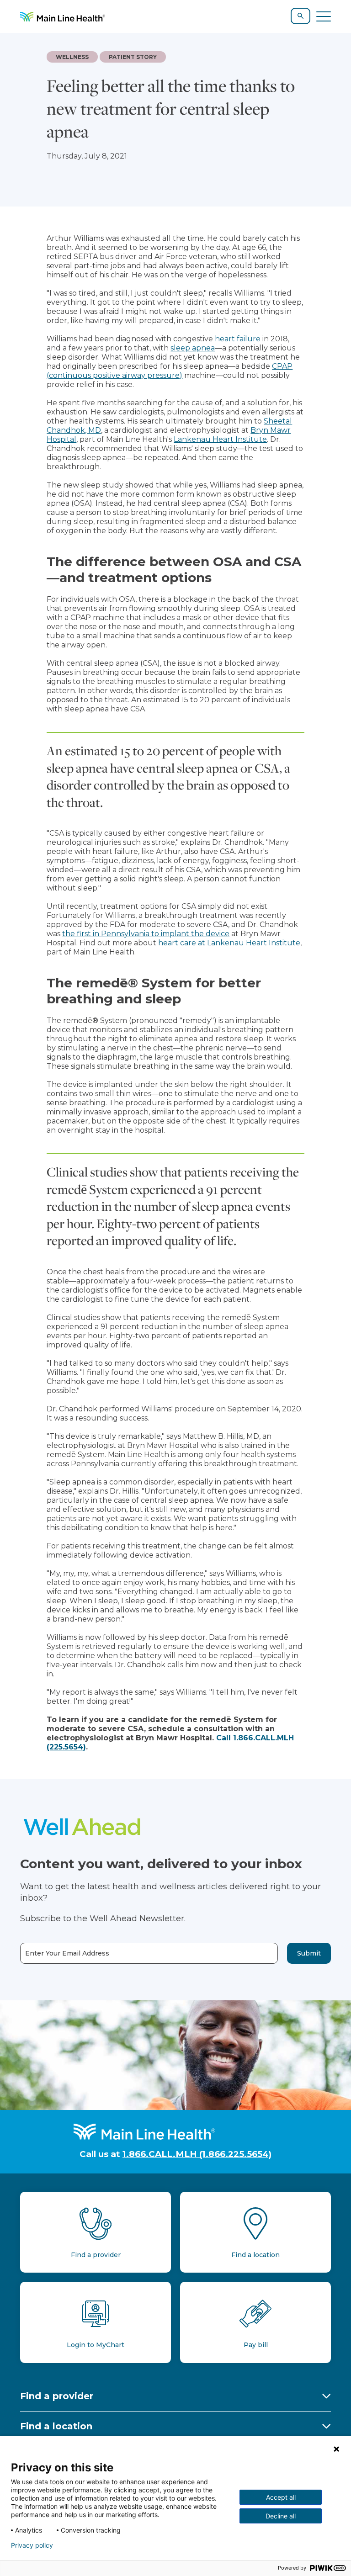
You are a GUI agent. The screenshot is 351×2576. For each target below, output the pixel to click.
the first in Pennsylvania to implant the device (146, 934)
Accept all (281, 2497)
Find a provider (57, 2396)
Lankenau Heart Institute (220, 439)
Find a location (56, 2426)
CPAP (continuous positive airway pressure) (170, 371)
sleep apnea (193, 348)
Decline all (281, 2516)
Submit (309, 1953)
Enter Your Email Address (67, 1953)
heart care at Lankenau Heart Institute (229, 943)
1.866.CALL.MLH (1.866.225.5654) (197, 2154)
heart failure (238, 339)
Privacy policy (32, 2545)
